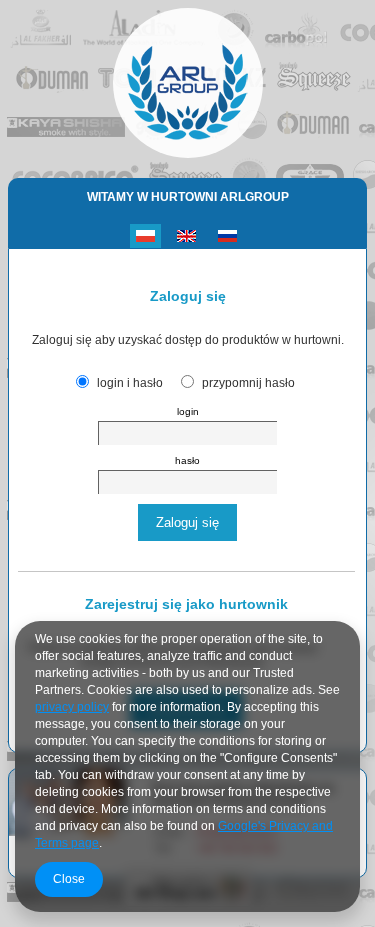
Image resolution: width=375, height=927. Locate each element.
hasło (187, 460)
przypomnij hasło (248, 383)
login (188, 411)
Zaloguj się (187, 522)
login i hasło (130, 383)
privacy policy (72, 707)
